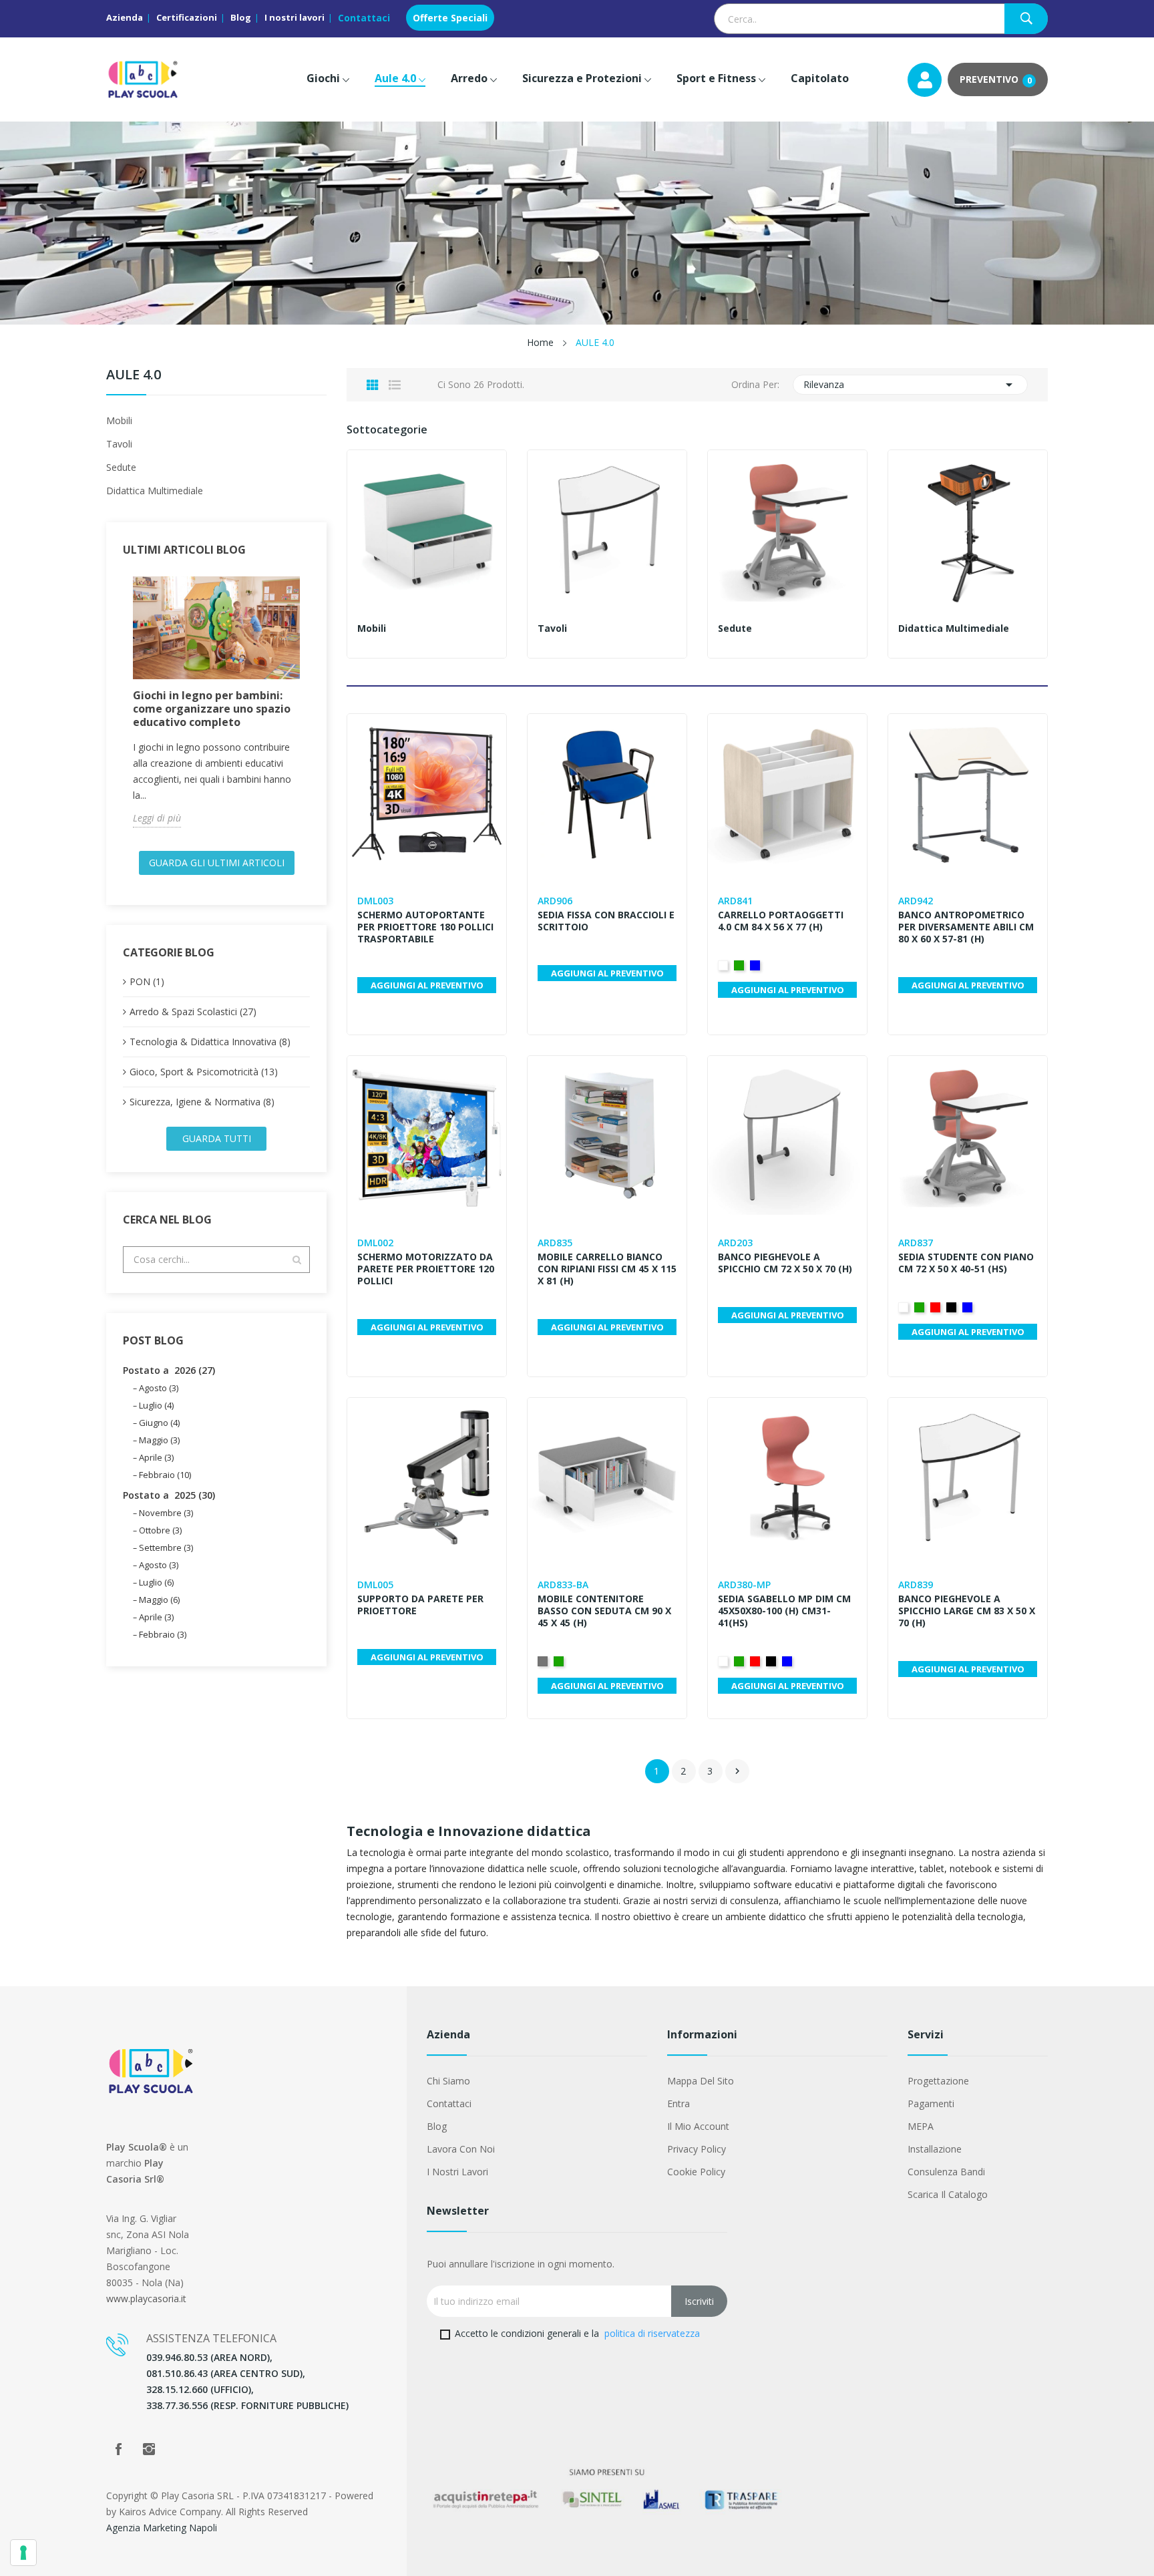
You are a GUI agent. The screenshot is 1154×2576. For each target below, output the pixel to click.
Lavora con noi (461, 2149)
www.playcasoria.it (146, 2298)
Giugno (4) (159, 1423)
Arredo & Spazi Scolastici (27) (193, 1011)
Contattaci (364, 18)
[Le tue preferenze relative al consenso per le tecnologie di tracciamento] (23, 2553)
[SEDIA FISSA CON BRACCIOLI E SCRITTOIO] (607, 793)
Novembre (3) (166, 1513)
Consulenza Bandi (946, 2172)
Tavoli (119, 444)
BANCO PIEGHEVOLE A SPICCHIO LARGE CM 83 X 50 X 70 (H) (967, 1611)
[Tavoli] (607, 530)
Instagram (149, 2449)
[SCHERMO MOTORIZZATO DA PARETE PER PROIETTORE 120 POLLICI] (427, 1135)
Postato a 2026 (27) (169, 1370)
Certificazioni (187, 17)
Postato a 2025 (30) (169, 1495)
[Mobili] (427, 530)
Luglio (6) (156, 1582)
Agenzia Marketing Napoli (162, 2528)
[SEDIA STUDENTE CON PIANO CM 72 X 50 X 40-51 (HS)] (968, 1135)
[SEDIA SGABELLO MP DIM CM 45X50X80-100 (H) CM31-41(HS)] (787, 1477)
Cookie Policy (696, 2172)
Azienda (125, 17)
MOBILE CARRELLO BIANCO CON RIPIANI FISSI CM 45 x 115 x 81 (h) (607, 1269)
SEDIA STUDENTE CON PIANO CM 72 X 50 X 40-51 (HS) (966, 1263)
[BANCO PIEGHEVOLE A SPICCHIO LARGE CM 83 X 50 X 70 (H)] (968, 1477)
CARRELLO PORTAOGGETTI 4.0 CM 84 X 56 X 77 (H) (781, 921)
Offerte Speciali (450, 18)
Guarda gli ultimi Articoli (217, 863)
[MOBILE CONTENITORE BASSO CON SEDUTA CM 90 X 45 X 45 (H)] (607, 1477)
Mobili (119, 420)
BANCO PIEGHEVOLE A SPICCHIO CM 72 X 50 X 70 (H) (785, 1263)
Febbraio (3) (163, 1634)
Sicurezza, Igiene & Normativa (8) (202, 1102)
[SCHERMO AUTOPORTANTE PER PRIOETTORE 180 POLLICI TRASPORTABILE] (427, 793)
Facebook (118, 2449)
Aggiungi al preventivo (427, 985)
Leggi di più (157, 818)
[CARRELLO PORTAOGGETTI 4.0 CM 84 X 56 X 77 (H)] (787, 793)
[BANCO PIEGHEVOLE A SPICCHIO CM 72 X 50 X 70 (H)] (787, 1135)
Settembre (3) (166, 1547)
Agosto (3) (159, 1388)
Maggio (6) (159, 1600)
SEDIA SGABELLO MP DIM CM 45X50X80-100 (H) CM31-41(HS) (784, 1611)
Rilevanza (911, 385)
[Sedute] (787, 530)
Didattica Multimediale (155, 491)
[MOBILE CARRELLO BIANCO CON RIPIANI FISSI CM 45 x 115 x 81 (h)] (607, 1135)
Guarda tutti (217, 1138)
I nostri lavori (295, 17)
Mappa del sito (701, 2081)
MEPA (921, 2126)
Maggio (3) (159, 1440)
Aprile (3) (156, 1457)
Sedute (121, 467)
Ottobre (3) (160, 1530)
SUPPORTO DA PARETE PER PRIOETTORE (420, 1605)
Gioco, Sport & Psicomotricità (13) (204, 1072)
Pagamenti (931, 2103)
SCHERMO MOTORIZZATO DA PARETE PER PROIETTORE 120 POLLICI (426, 1269)
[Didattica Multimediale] (968, 530)
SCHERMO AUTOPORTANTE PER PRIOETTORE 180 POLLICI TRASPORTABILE (425, 927)
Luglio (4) (156, 1405)
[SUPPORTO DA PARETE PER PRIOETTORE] (427, 1477)
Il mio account (698, 2126)
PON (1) (147, 981)
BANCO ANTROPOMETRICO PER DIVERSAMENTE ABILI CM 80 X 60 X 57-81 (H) (966, 927)
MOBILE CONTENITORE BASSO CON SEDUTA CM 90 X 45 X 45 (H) (604, 1611)
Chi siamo (448, 2081)
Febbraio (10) (165, 1475)
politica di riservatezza (652, 2333)
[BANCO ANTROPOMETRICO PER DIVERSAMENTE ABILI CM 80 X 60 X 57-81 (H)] (968, 793)
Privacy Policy (697, 2149)
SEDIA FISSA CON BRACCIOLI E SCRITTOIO (606, 921)
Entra (679, 2103)
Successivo (737, 1771)
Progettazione (938, 2081)
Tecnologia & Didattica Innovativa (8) (210, 1042)
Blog (241, 17)
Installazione (935, 2149)
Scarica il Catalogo (948, 2194)
